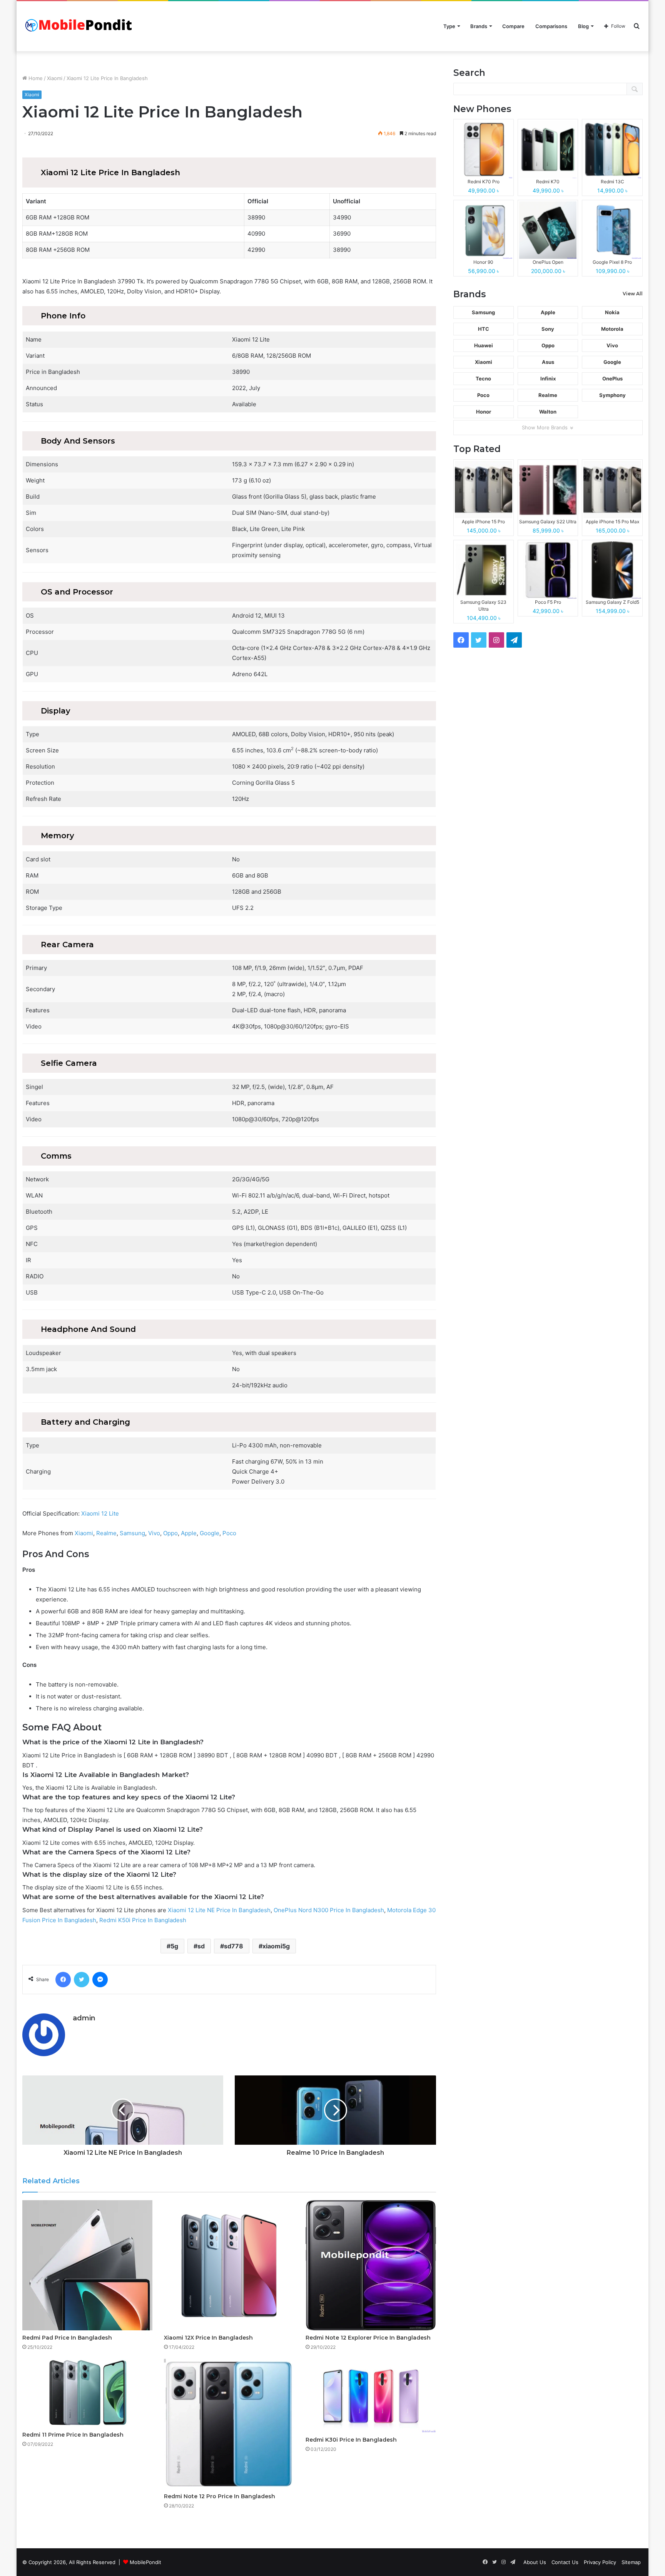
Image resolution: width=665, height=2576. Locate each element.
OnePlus (612, 379)
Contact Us (565, 2562)
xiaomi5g (276, 1946)
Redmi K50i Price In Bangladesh (143, 1920)
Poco (229, 1533)
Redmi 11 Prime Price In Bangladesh (73, 2435)
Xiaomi (55, 78)
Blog (583, 26)
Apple (189, 1533)
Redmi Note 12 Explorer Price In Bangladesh (368, 2338)
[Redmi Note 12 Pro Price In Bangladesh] (229, 2424)
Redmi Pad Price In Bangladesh (67, 2338)
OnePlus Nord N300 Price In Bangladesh (329, 1910)
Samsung (132, 1533)
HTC (484, 329)
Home (35, 78)
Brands (479, 26)
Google (210, 1533)
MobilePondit (145, 2562)
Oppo (170, 1533)
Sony (548, 329)
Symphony (612, 395)
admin (84, 2018)
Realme (106, 1533)
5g (174, 1946)
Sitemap (631, 2562)
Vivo (154, 1533)
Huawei (484, 345)
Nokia (612, 312)
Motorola (612, 329)
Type (449, 26)
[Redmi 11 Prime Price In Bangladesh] (87, 2393)
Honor (484, 412)
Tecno (483, 379)
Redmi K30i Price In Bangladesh (351, 2440)
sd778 (234, 1946)
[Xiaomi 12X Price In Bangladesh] (229, 2265)
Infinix (548, 379)
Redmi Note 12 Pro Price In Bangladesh (220, 2496)
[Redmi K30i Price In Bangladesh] (371, 2396)
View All (633, 294)
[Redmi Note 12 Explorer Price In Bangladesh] (371, 2265)
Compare (513, 26)
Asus (548, 362)
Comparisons (551, 26)
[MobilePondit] (80, 26)
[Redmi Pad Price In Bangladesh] (87, 2265)
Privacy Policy (600, 2562)
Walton (548, 412)
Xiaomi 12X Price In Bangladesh (208, 2338)
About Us (535, 2562)
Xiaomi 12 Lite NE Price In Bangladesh (219, 1910)
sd (201, 1946)
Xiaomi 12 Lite (100, 1513)
